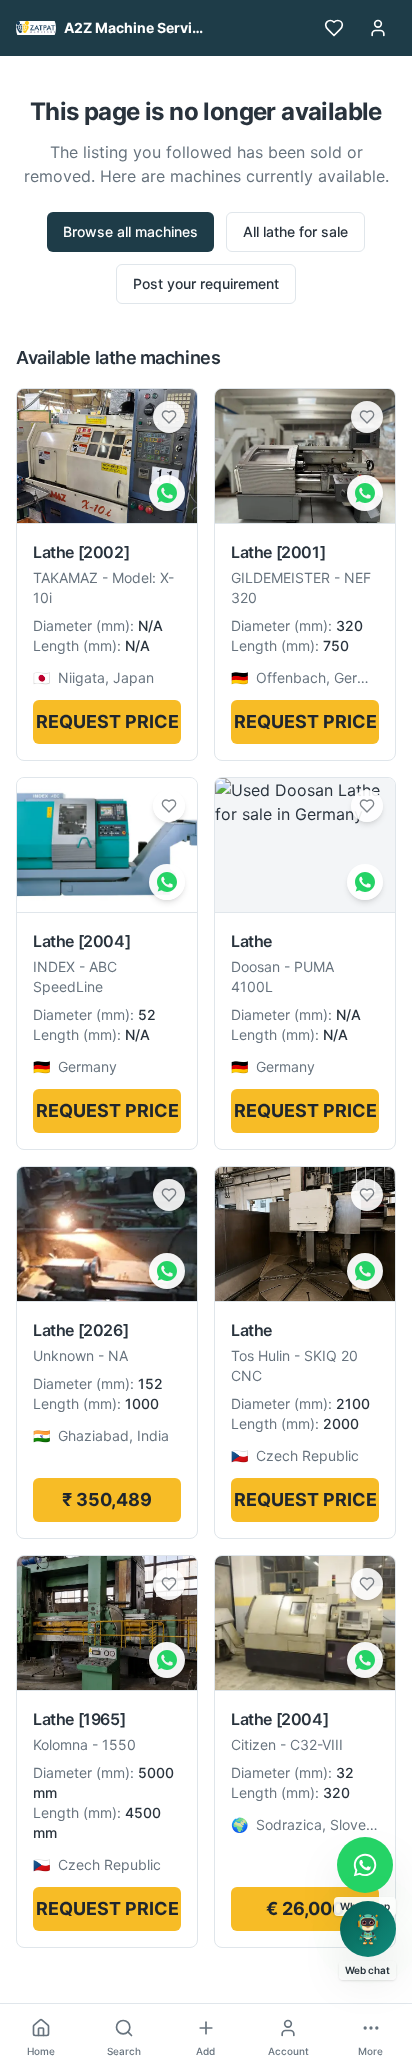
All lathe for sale (295, 231)
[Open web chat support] (368, 1929)
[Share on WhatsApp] (167, 493)
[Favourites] (334, 28)
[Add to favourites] (169, 417)
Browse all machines (130, 231)
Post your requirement (206, 283)
